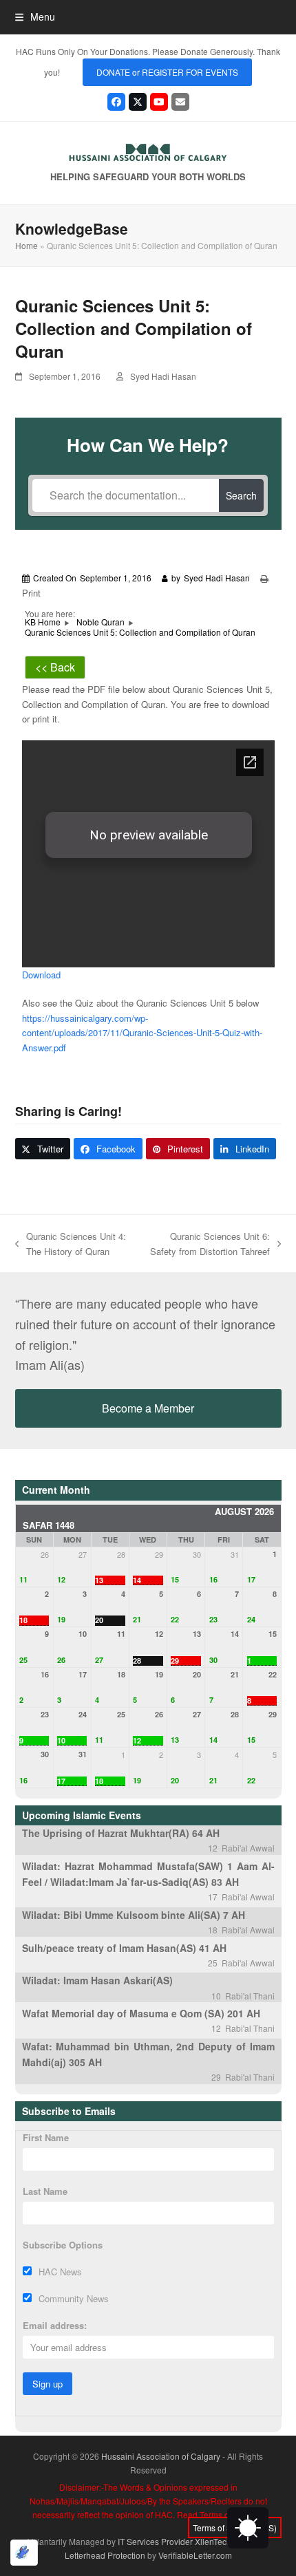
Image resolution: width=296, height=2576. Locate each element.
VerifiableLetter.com (195, 2555)
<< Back (55, 667)
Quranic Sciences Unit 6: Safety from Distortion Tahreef (207, 1244)
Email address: (55, 2325)
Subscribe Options (63, 2245)
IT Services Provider (155, 2541)
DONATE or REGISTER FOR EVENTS (167, 72)
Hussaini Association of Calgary (161, 2456)
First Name (46, 2137)
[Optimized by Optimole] (24, 2553)
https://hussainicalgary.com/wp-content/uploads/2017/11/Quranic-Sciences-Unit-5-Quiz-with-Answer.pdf (142, 1033)
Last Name (45, 2191)
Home (27, 245)
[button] (35, 17)
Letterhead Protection (105, 2555)
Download (41, 975)
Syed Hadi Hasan (163, 376)
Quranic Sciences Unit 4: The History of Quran (71, 1244)
